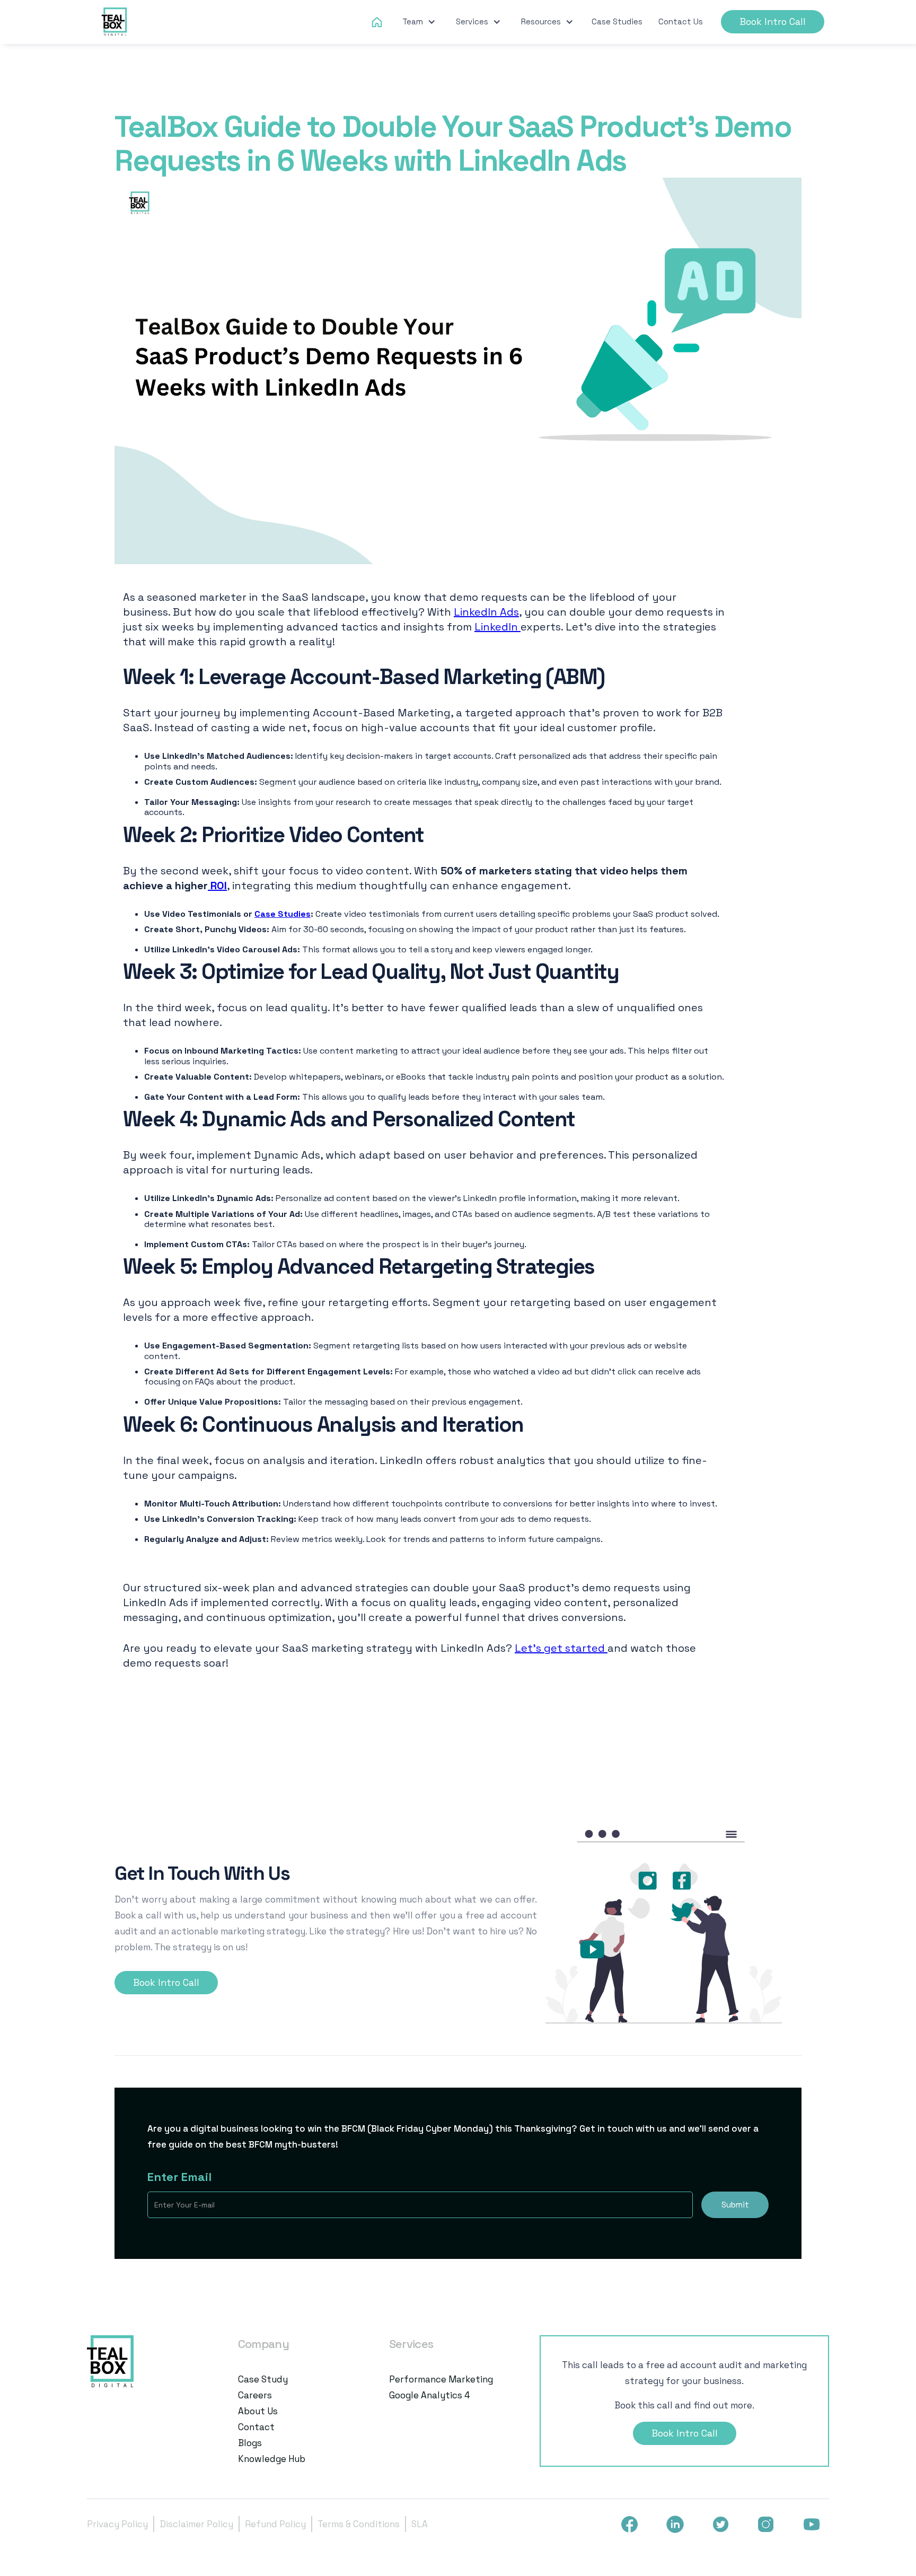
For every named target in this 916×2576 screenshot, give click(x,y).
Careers (255, 2395)
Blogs (250, 2443)
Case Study (263, 2379)
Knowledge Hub (272, 2459)
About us (258, 2411)
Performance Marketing (441, 2379)
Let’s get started (561, 1648)
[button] (419, 22)
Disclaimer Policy (196, 2524)
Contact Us (681, 21)
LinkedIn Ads (486, 612)
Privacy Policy (117, 2524)
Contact (256, 2427)
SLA (420, 2524)
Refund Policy (275, 2524)
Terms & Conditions (359, 2524)
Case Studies (617, 21)
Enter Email (179, 2177)
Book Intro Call (773, 22)
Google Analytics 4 (430, 2395)
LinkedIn (497, 627)
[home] (115, 22)
